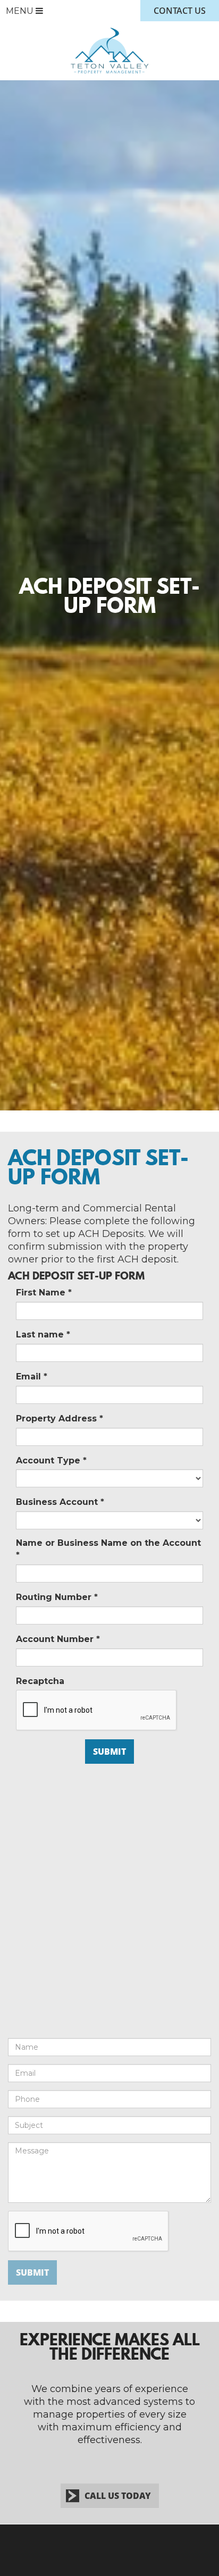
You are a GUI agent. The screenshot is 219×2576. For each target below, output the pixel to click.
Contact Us (180, 11)
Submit (32, 2272)
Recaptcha (40, 1681)
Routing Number (57, 1597)
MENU (21, 11)
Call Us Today (118, 2496)
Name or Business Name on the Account (108, 1549)
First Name (44, 1293)
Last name (43, 1335)
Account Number (58, 1639)
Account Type (51, 1460)
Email (32, 1377)
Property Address (60, 1419)
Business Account (60, 1502)
